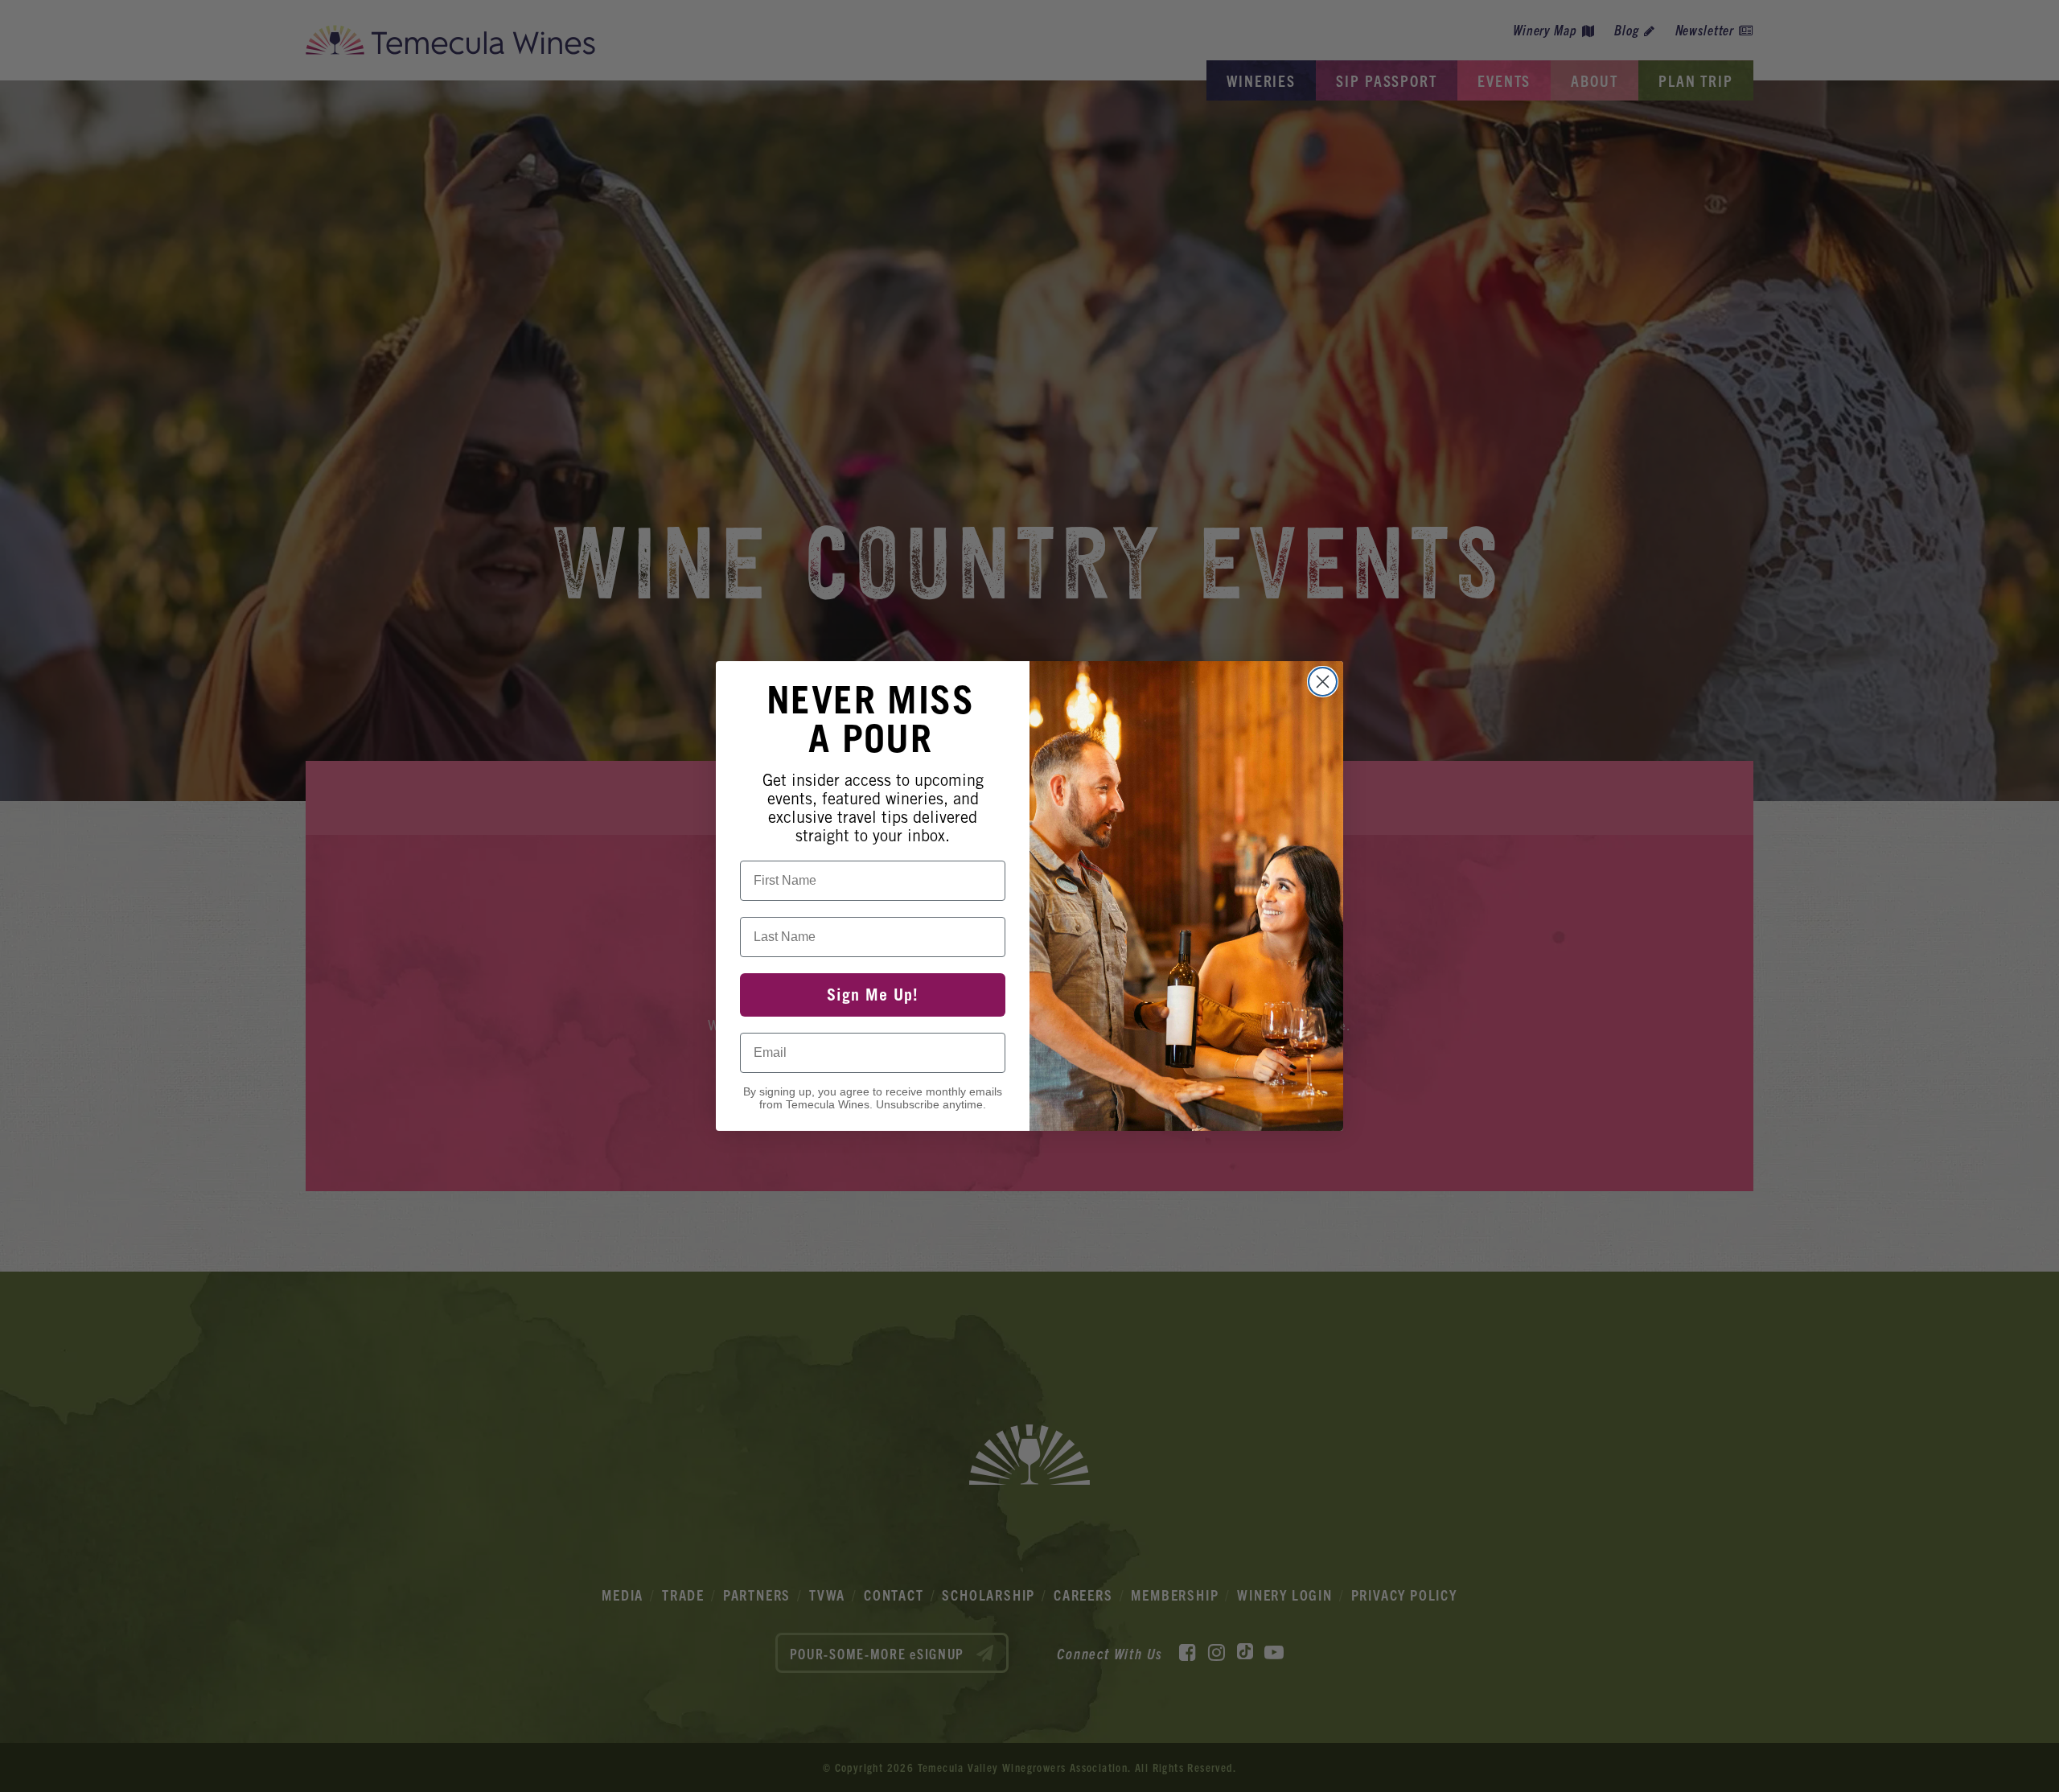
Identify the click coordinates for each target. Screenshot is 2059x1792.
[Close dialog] (1323, 682)
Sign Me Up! (873, 995)
